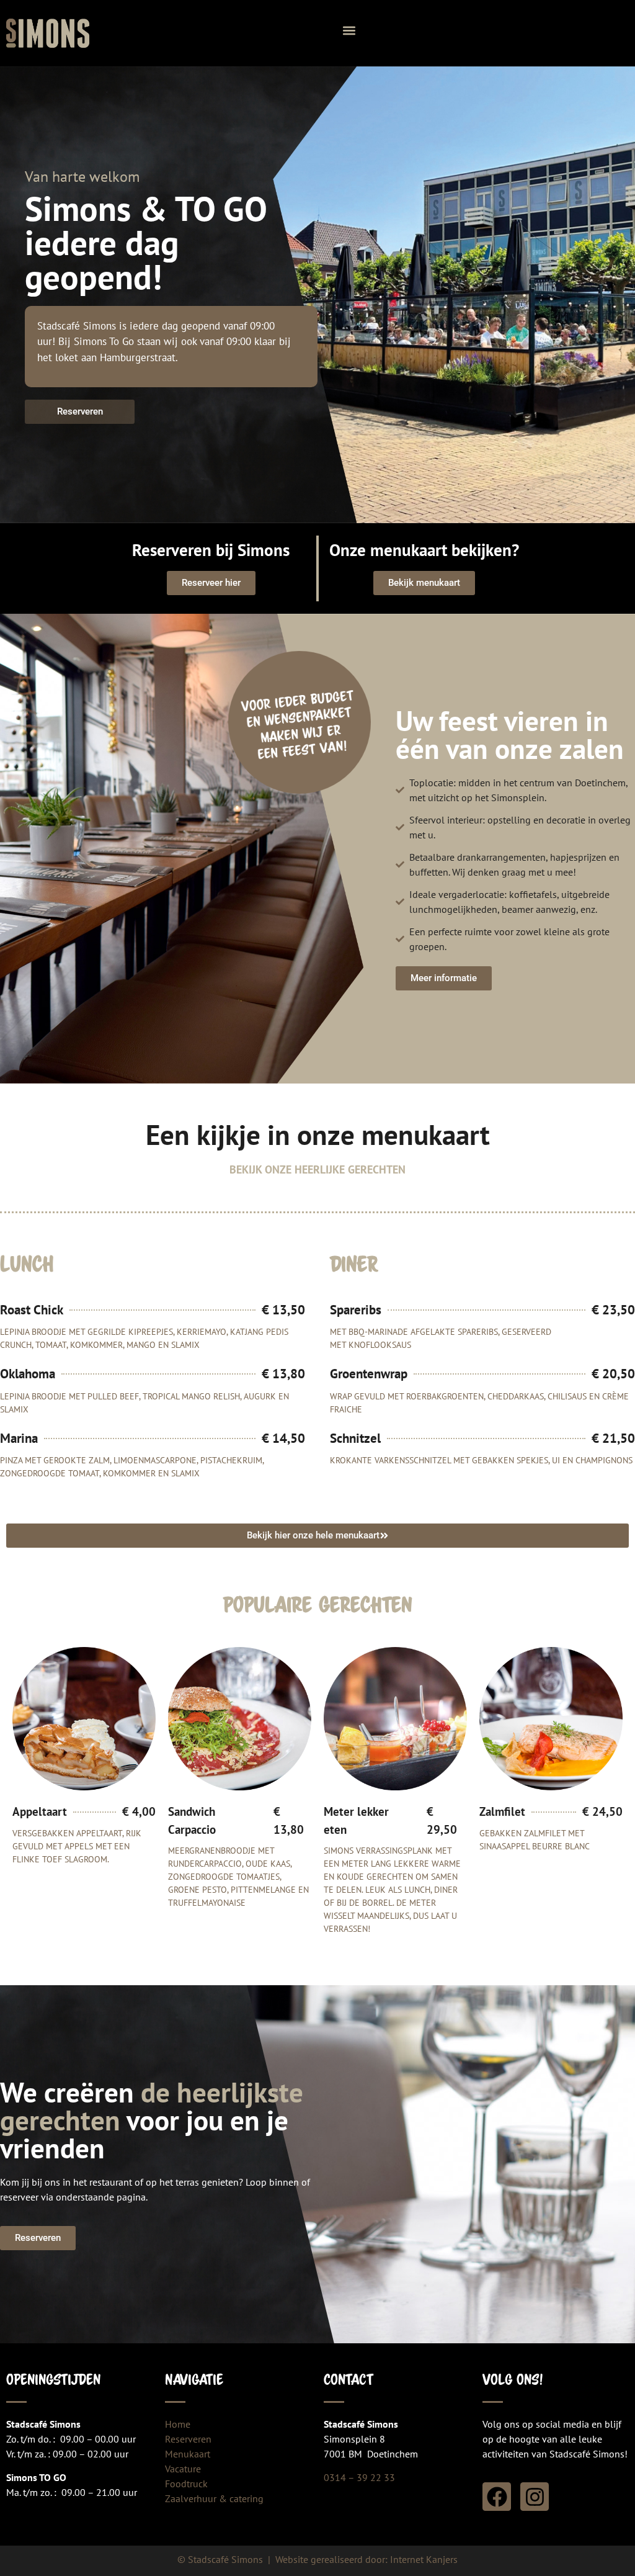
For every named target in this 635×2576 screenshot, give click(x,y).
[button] (349, 30)
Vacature (183, 2469)
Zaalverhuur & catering (214, 2498)
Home (178, 2424)
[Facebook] (497, 2497)
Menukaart (188, 2454)
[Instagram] (535, 2497)
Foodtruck (186, 2484)
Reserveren (188, 2439)
